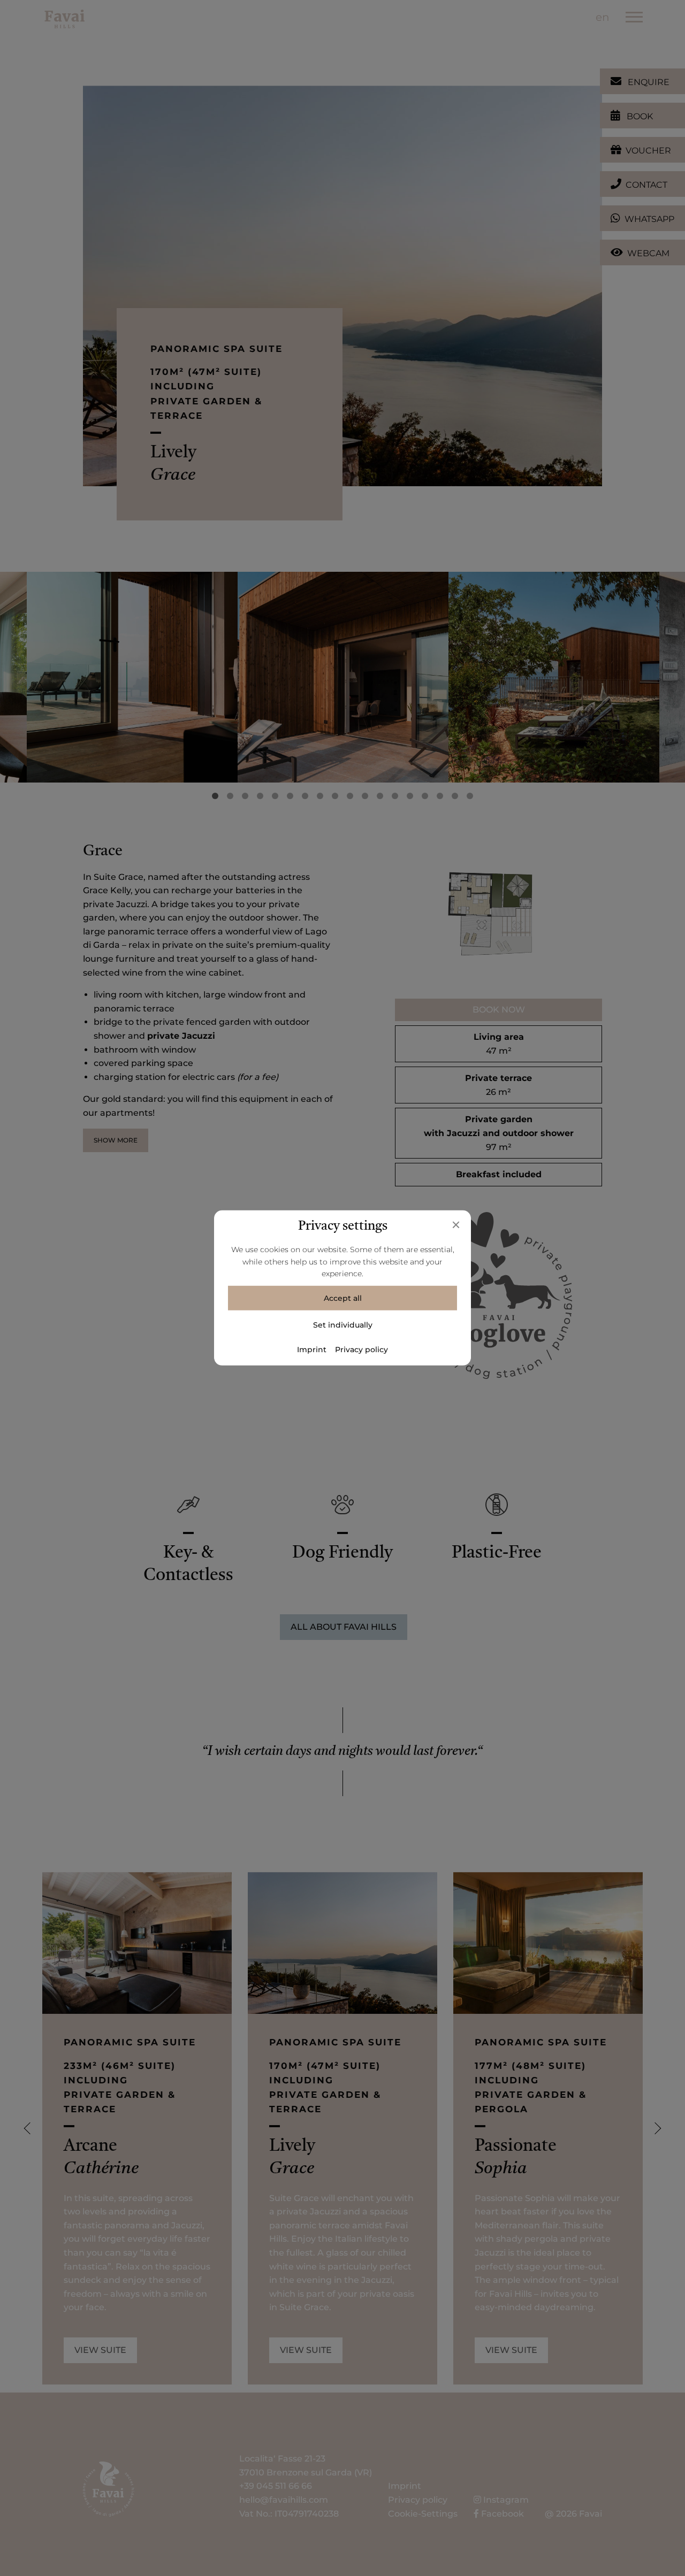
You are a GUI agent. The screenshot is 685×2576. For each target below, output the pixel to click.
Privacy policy (361, 1350)
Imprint (312, 1350)
